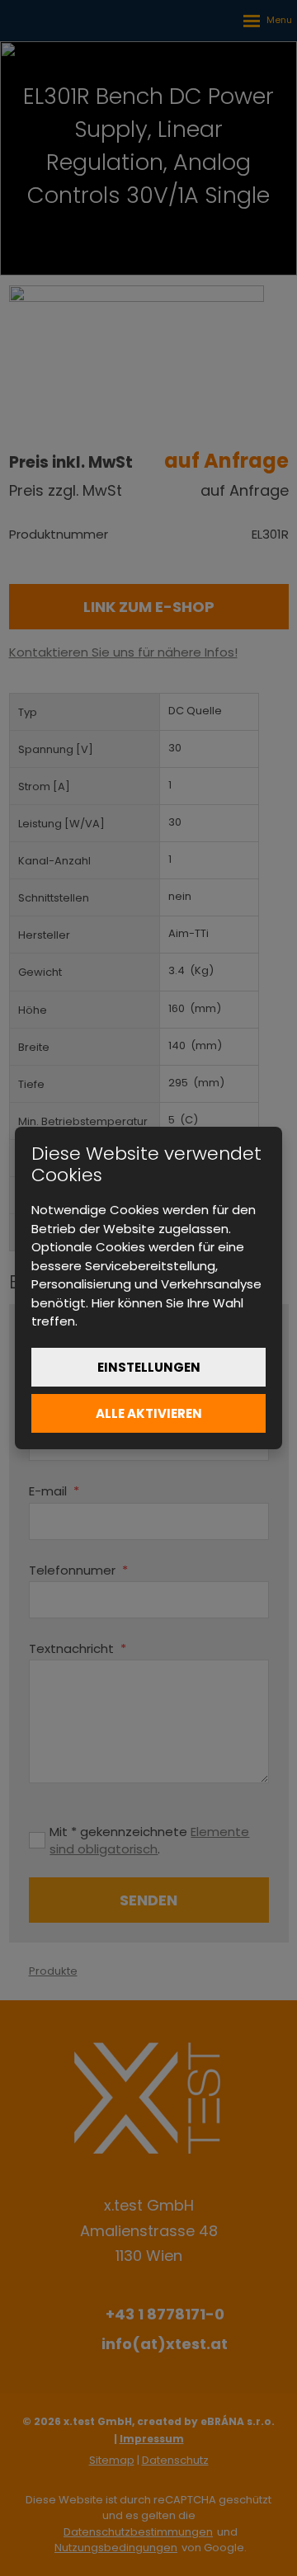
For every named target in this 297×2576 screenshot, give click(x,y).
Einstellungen (149, 1367)
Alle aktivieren (149, 1413)
